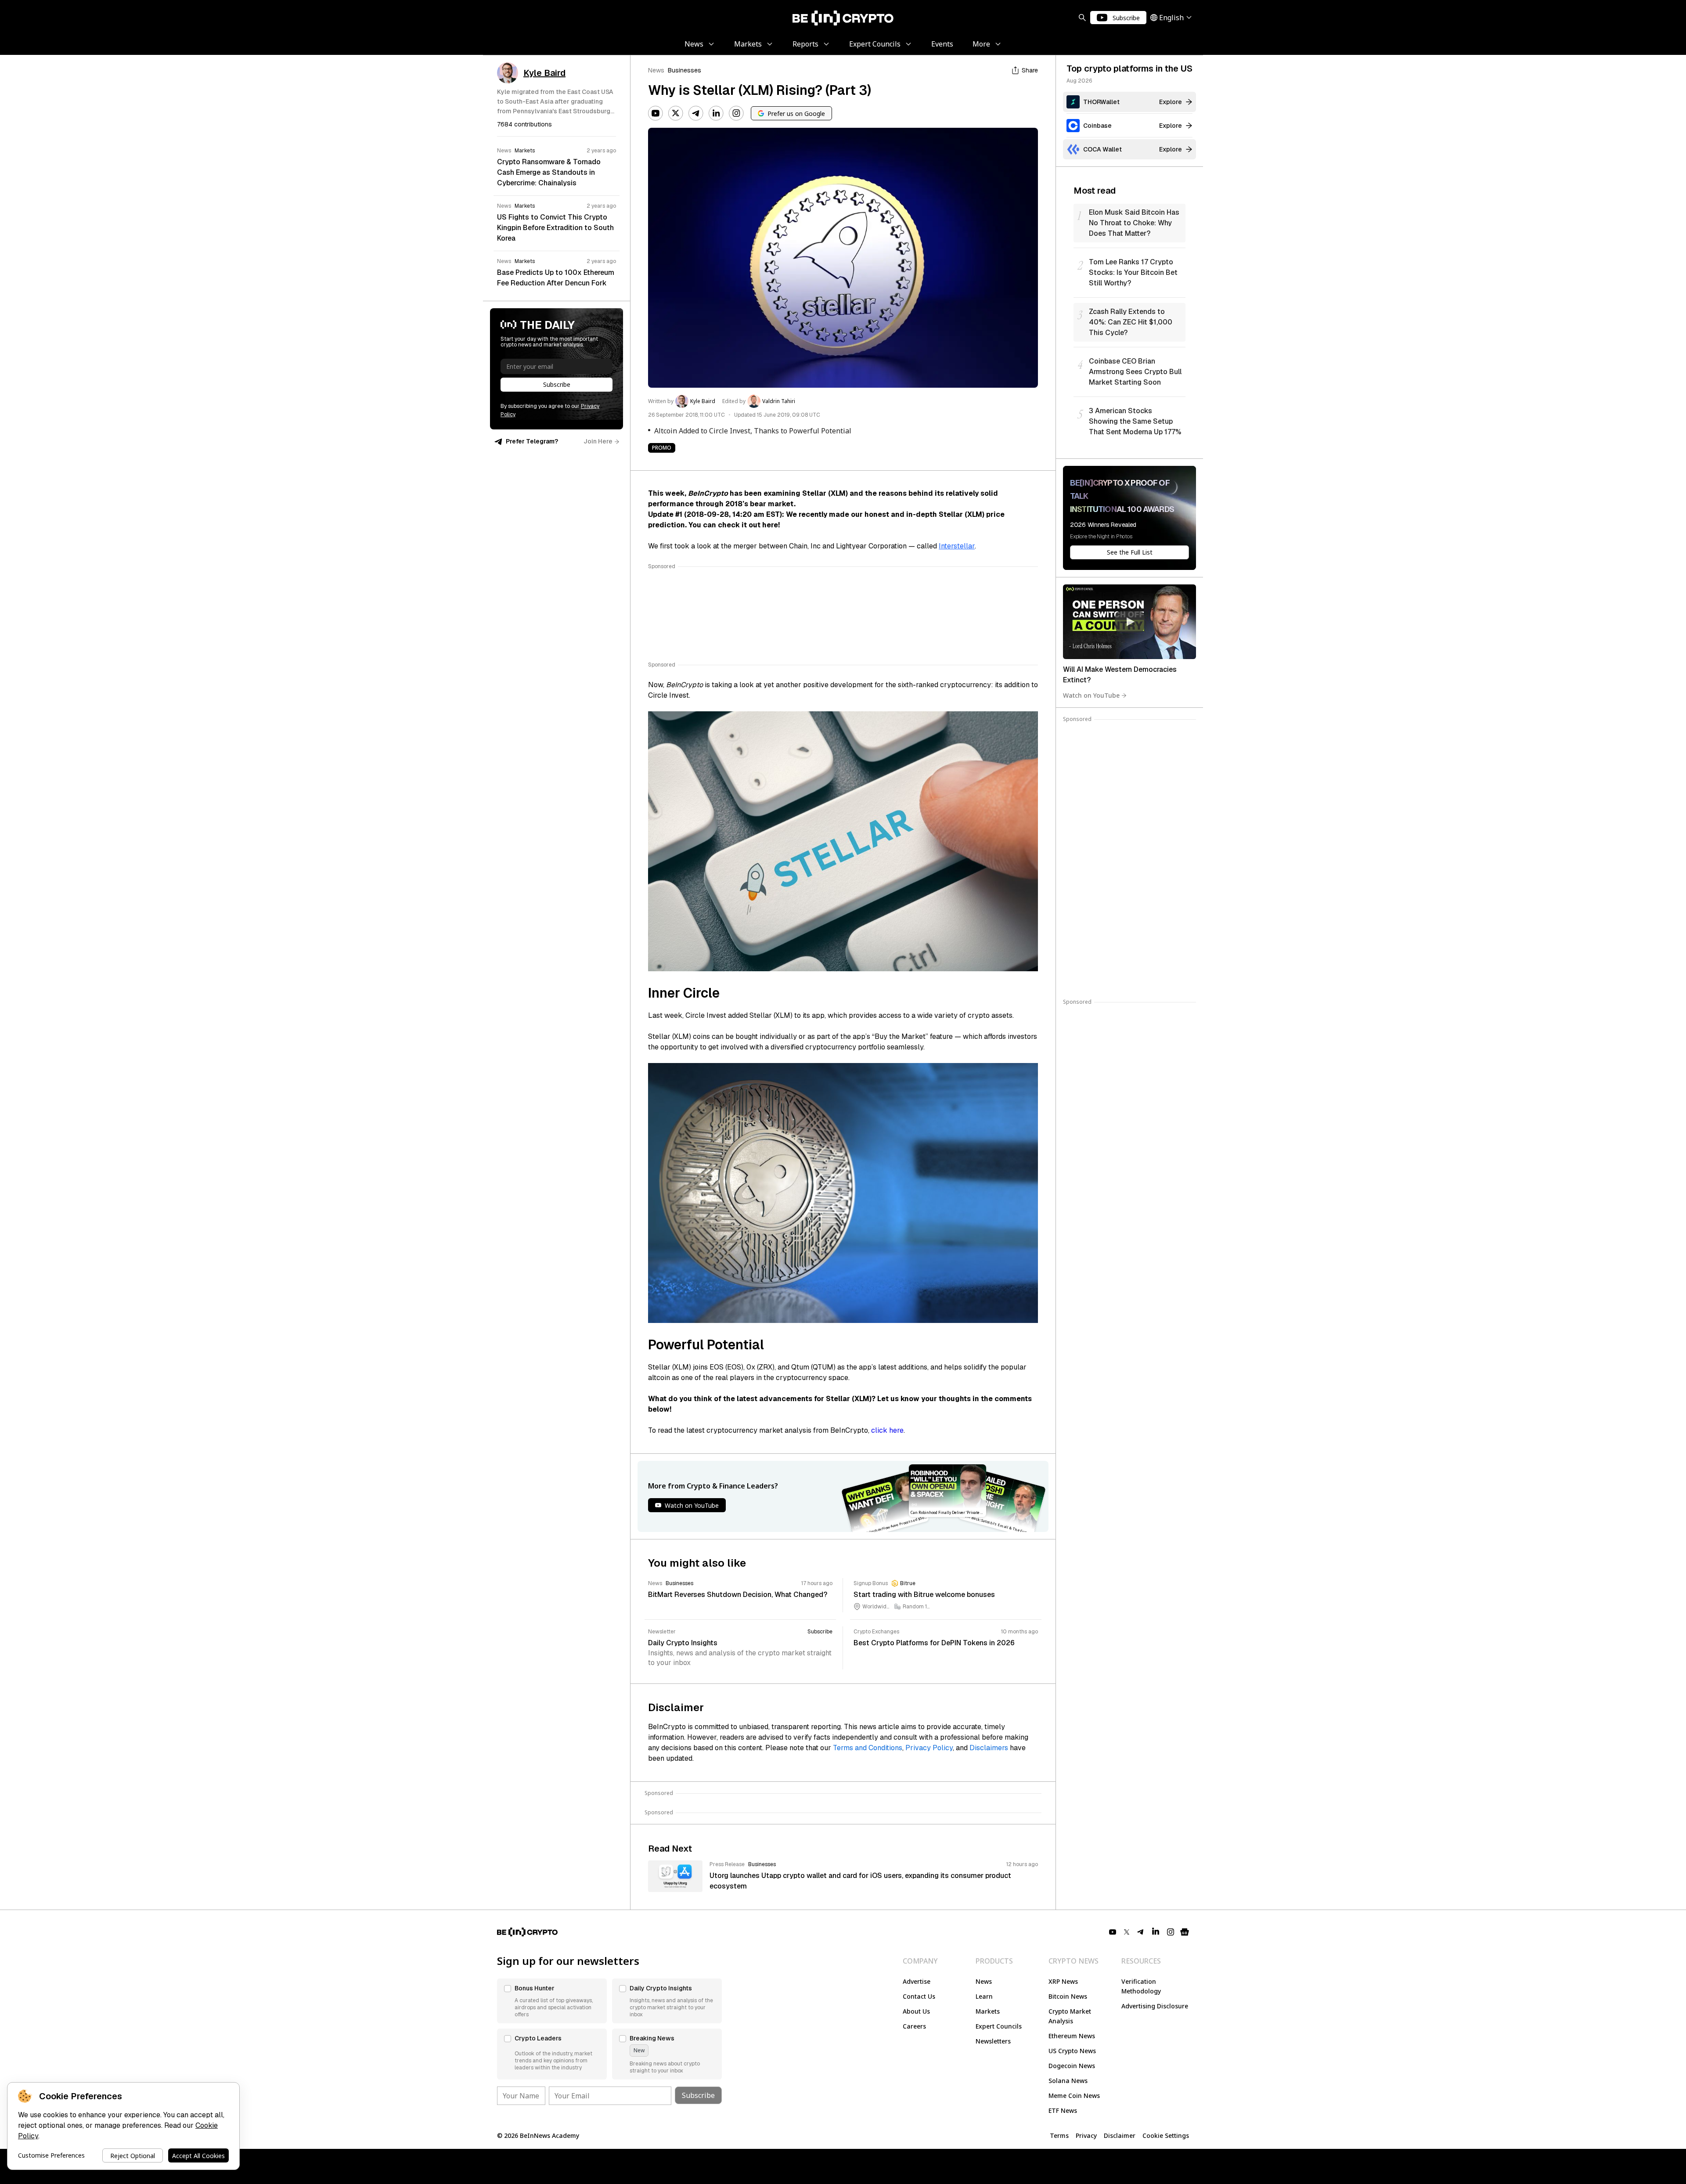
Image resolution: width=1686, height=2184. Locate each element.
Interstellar (957, 546)
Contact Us (919, 1996)
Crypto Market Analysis (1070, 2016)
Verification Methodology (1141, 1986)
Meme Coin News (1074, 2096)
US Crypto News (1072, 2051)
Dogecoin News (1072, 2066)
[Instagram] (736, 113)
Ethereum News (1072, 2036)
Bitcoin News (1068, 1996)
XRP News (1063, 1981)
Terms (1059, 2135)
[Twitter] (676, 113)
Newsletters (993, 2041)
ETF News (1063, 2110)
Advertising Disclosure (1155, 2006)
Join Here (598, 441)
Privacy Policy (929, 1748)
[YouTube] (656, 113)
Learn (984, 1996)
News (656, 70)
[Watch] (1129, 622)
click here (887, 1430)
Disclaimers (989, 1748)
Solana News (1068, 2081)
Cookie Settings (1166, 2135)
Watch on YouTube (1091, 695)
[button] (552, 2001)
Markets (988, 2011)
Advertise (917, 1981)
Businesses (684, 70)
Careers (914, 2026)
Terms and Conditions (868, 1748)
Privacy (1086, 2135)
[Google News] (1185, 1932)
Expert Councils (999, 2026)
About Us (916, 2011)
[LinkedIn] (716, 113)
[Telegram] (696, 113)
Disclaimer (1120, 2135)
